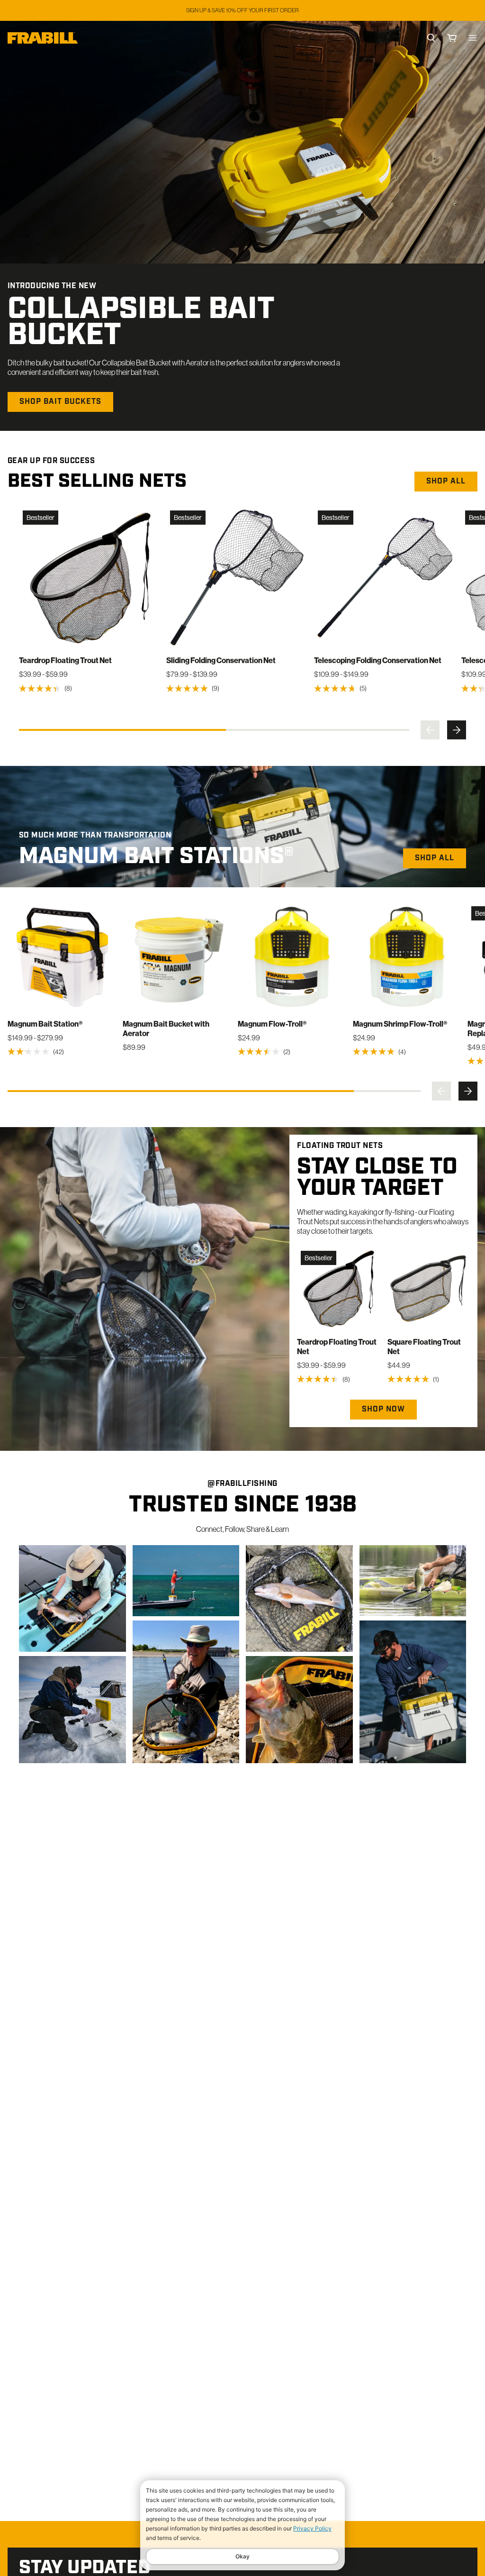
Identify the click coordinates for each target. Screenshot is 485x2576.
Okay (242, 2556)
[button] (430, 730)
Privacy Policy (312, 2528)
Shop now (383, 1410)
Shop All (435, 858)
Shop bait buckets (60, 402)
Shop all (446, 482)
